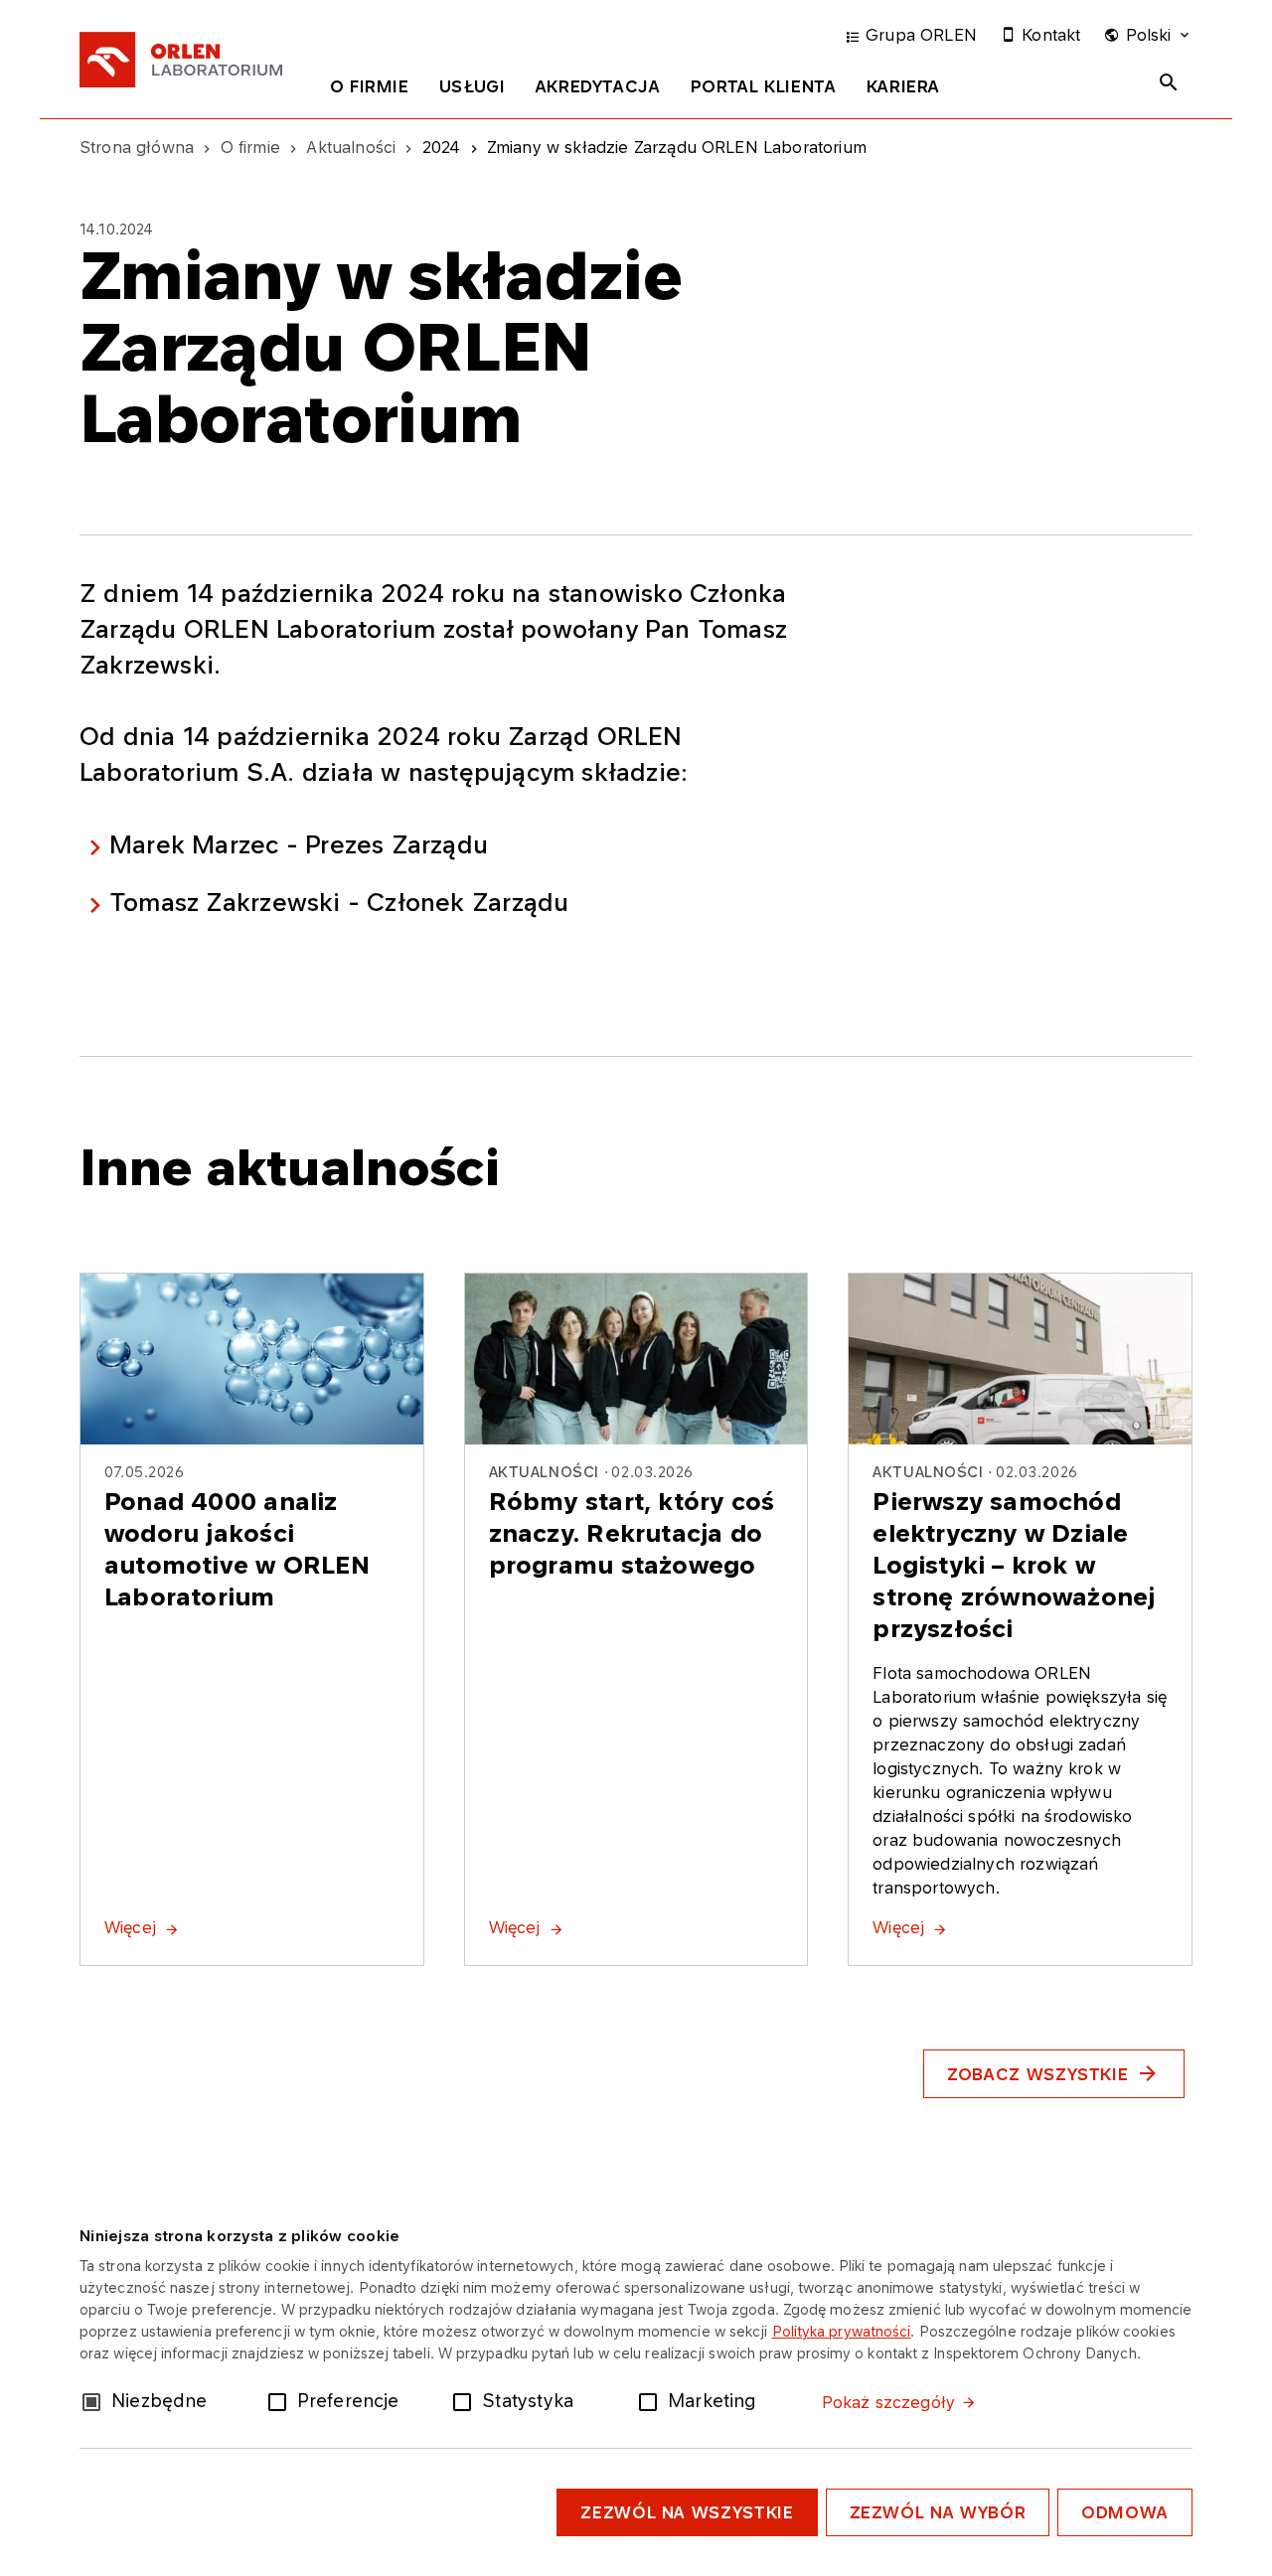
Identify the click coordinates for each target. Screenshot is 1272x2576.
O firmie (370, 86)
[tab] (370, 90)
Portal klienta (764, 86)
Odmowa (1125, 2512)
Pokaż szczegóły (888, 2402)
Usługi (473, 86)
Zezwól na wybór (938, 2512)
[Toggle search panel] (1169, 82)
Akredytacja (598, 86)
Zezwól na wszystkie (687, 2512)
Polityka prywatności (842, 2331)
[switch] (281, 2400)
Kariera (903, 86)
